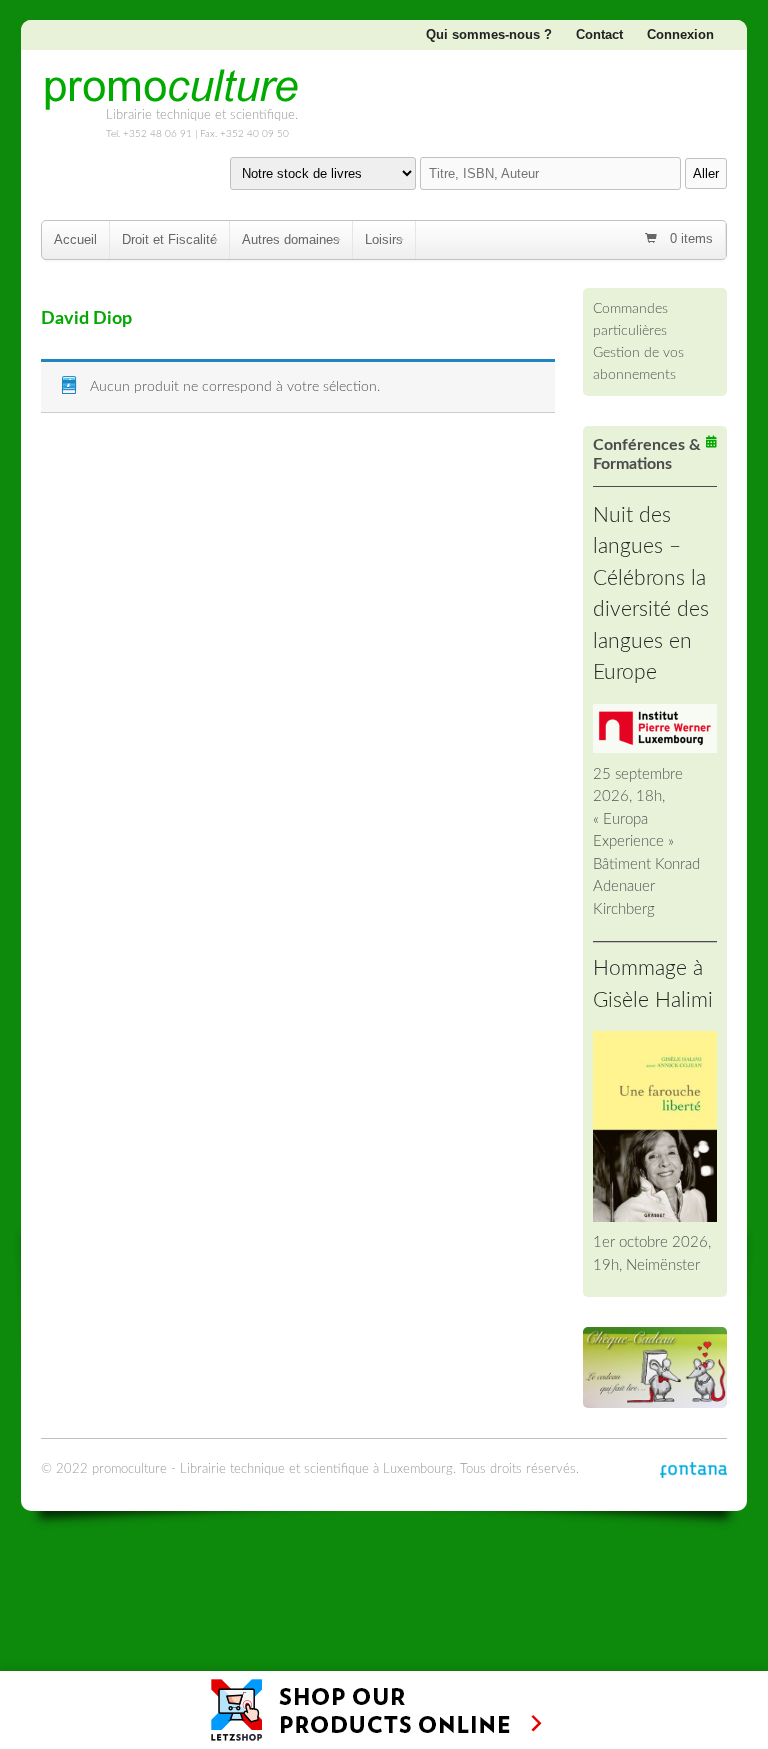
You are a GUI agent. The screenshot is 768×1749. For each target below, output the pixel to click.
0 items (689, 238)
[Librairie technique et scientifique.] (171, 102)
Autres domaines (291, 239)
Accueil (75, 239)
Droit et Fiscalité (169, 239)
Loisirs (384, 239)
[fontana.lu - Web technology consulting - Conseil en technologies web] (693, 1469)
